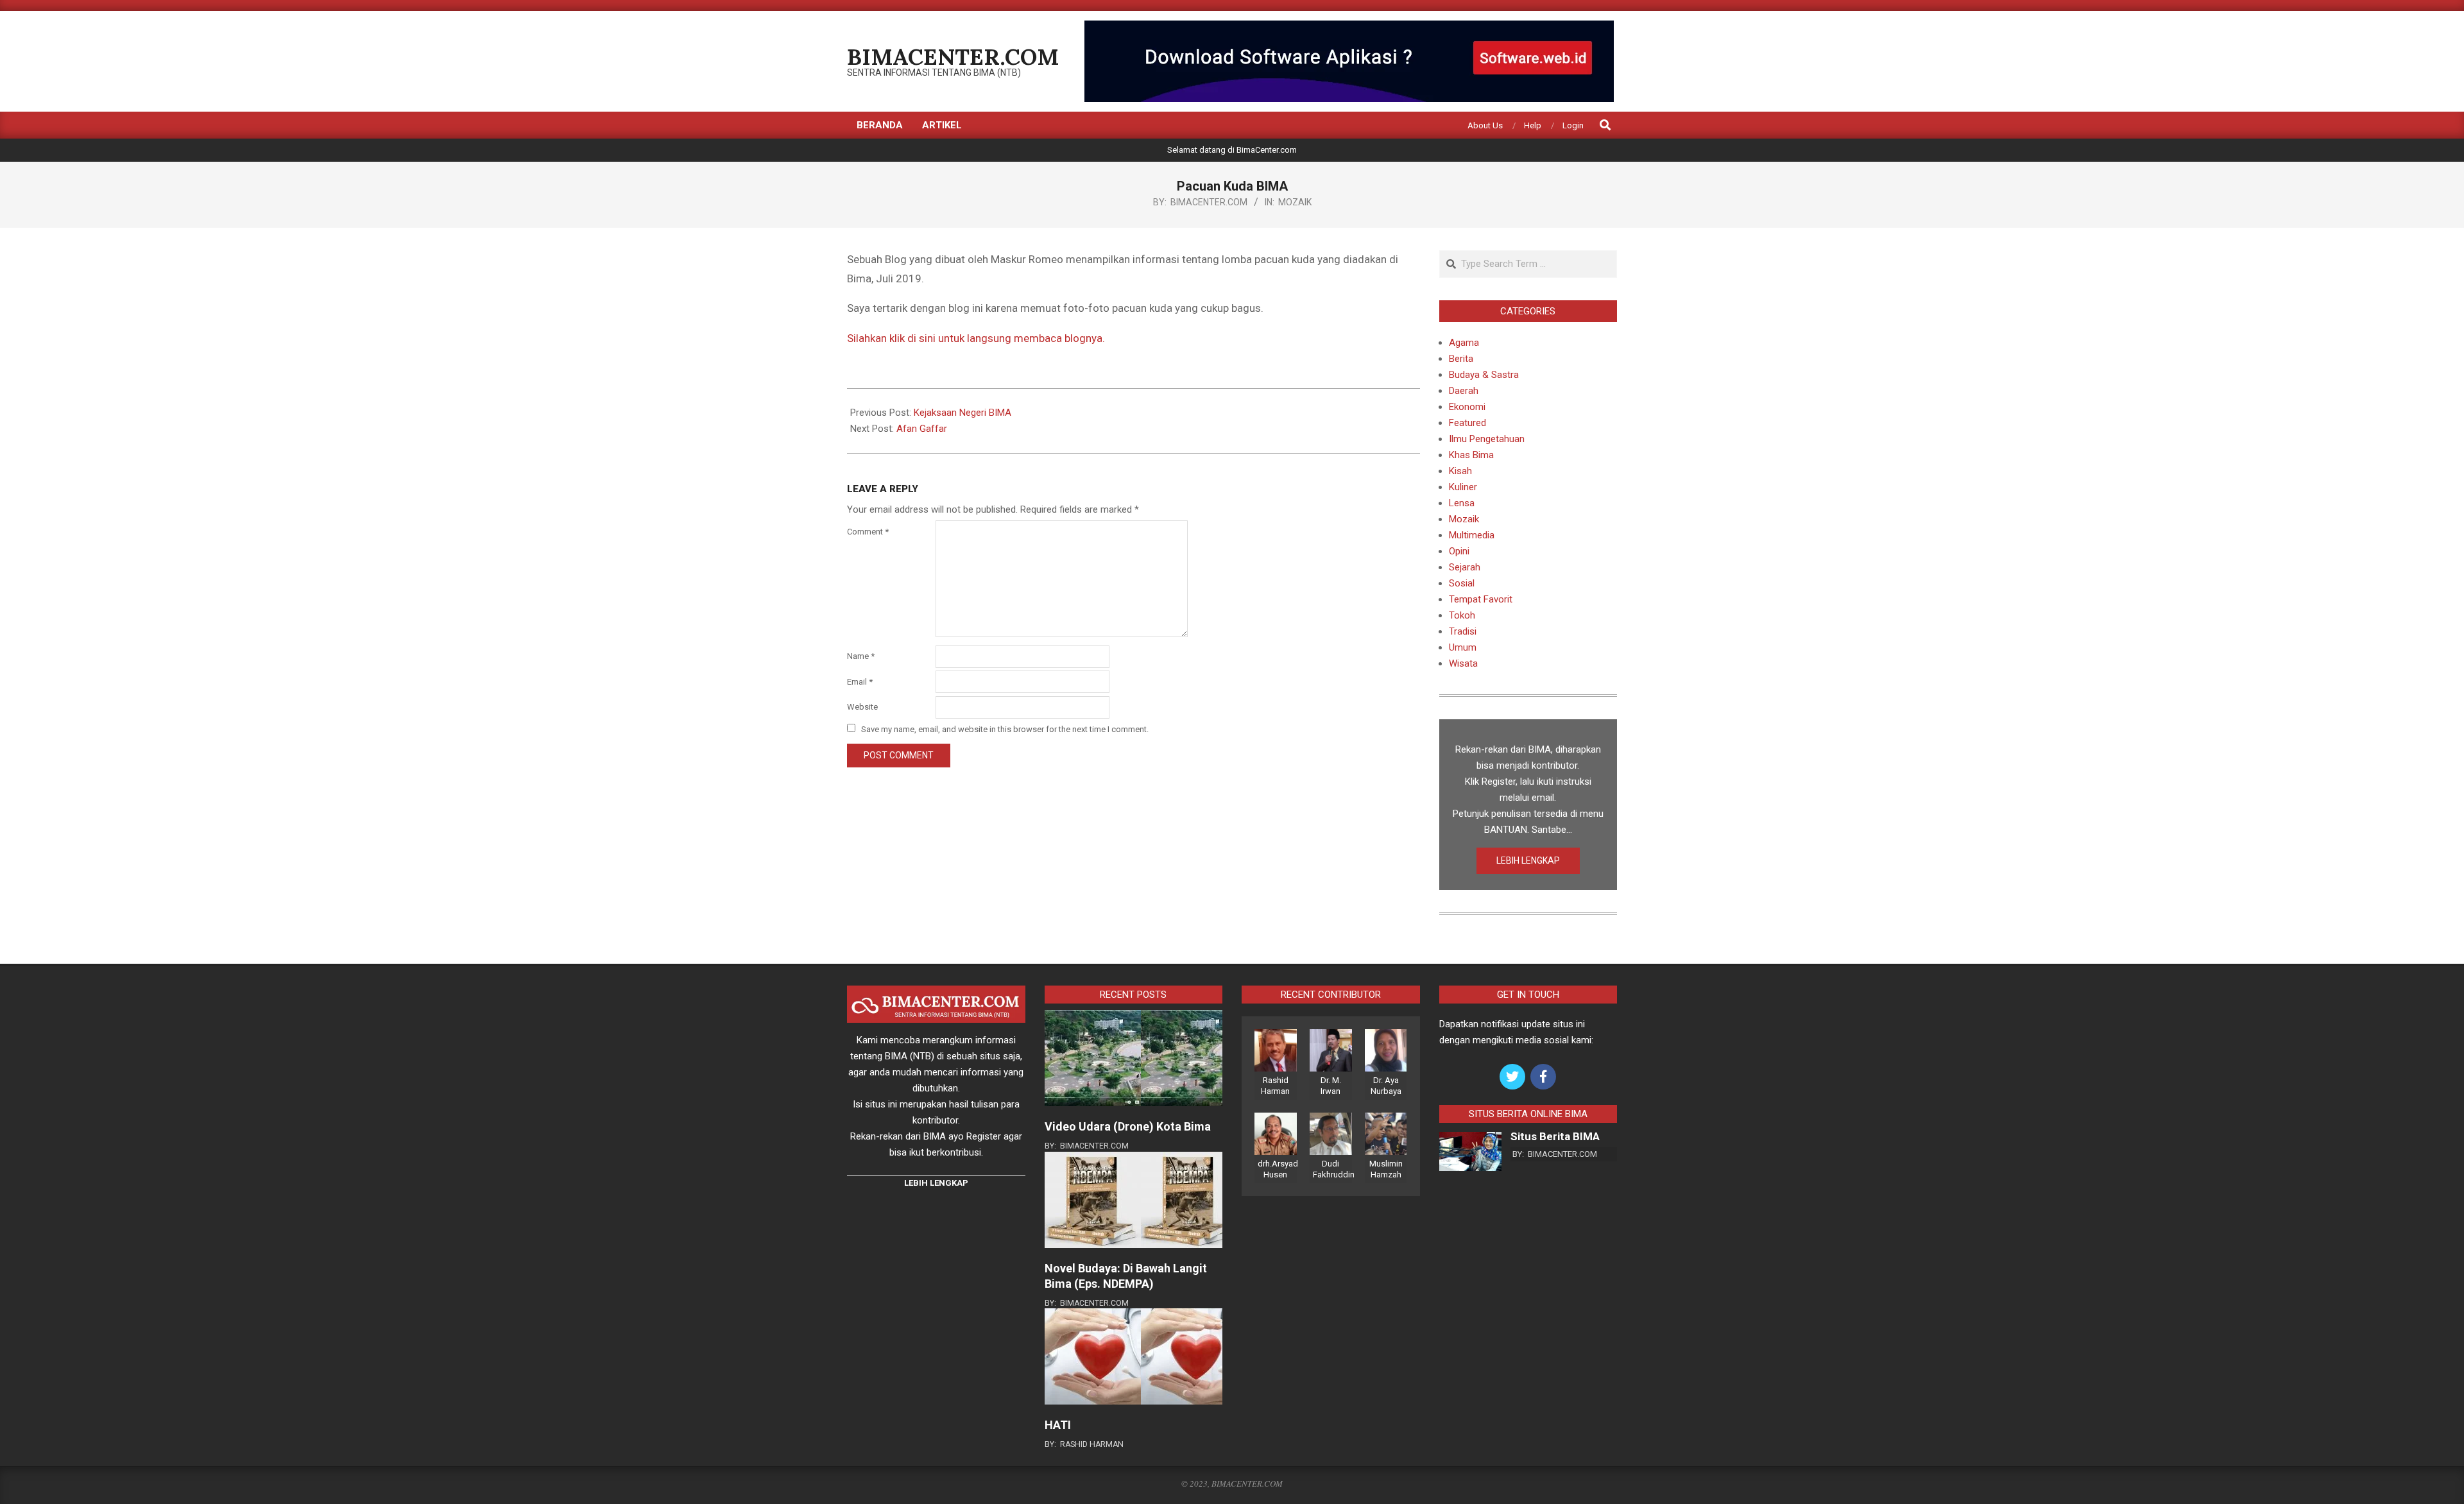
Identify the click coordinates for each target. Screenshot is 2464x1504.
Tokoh (1462, 615)
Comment (868, 532)
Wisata (1463, 663)
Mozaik (1295, 202)
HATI (1058, 1425)
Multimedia (1472, 535)
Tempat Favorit (1481, 599)
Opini (1459, 551)
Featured (1467, 423)
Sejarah (1465, 567)
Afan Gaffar (922, 429)
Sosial (1462, 583)
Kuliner (1463, 487)
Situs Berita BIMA (1555, 1136)
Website (862, 707)
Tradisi (1463, 631)
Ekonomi (1467, 407)
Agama (1464, 343)
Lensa (1462, 503)
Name (861, 656)
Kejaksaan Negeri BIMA (963, 413)
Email (860, 682)
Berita (1461, 359)
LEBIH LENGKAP (1528, 860)
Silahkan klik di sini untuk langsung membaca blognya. (976, 338)
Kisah (1460, 471)
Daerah (1464, 391)
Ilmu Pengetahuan (1487, 439)
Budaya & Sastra (1484, 375)
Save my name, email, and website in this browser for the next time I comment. (1005, 729)
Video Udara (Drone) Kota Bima (1128, 1126)
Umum (1463, 647)
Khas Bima (1471, 455)
